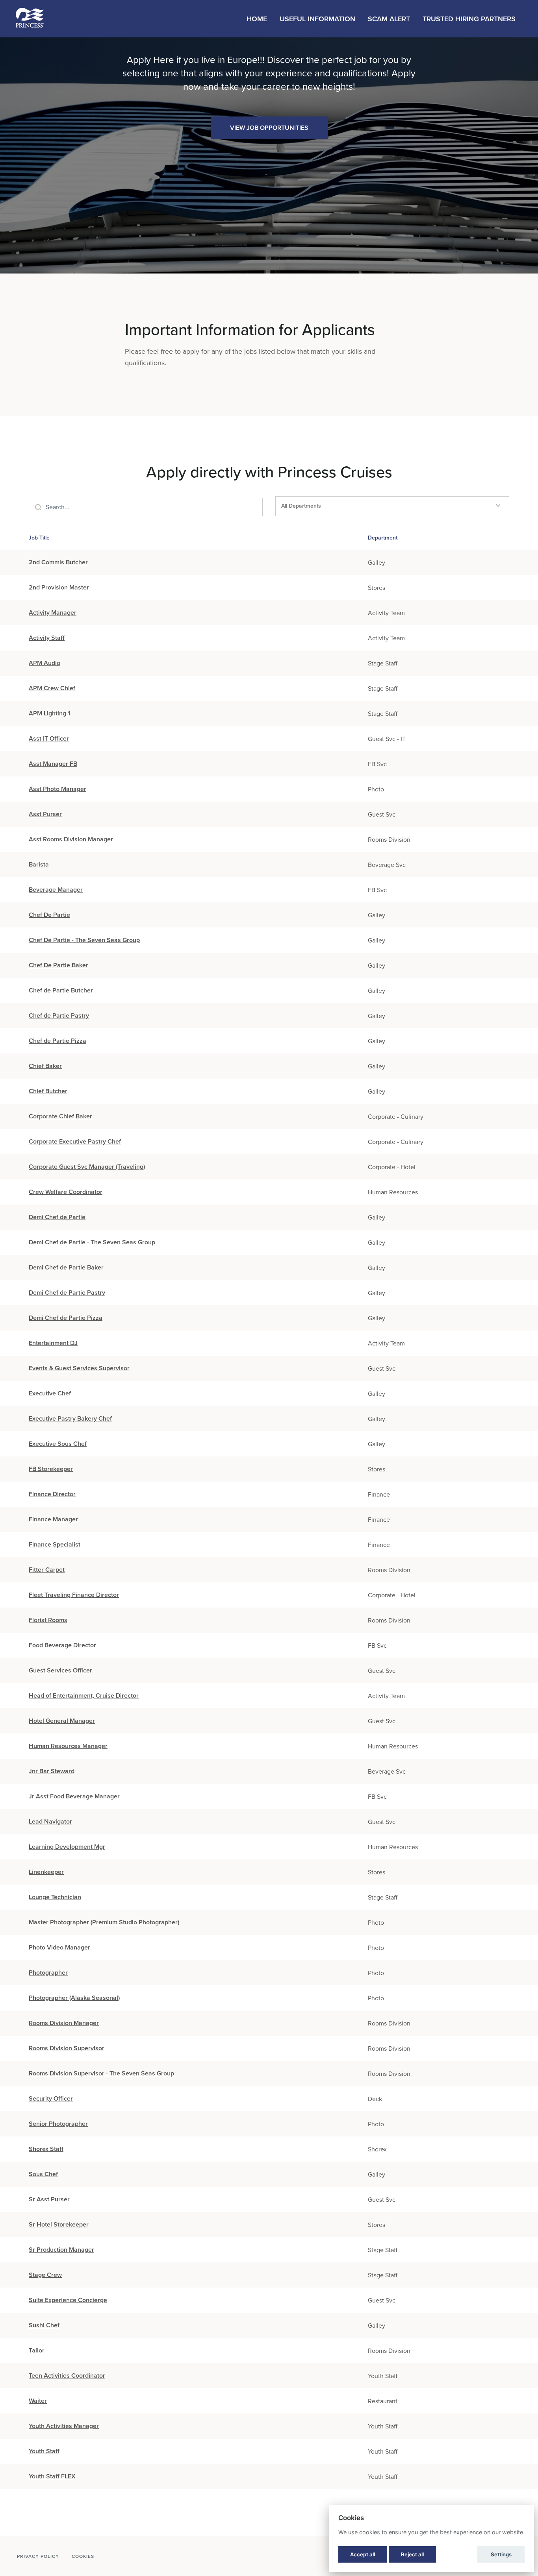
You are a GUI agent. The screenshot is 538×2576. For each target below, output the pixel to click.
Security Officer (51, 2098)
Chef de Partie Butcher (61, 990)
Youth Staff (44, 2451)
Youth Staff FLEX (52, 2476)
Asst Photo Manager (58, 789)
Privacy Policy (38, 2556)
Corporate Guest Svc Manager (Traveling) (87, 1167)
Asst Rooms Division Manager (71, 839)
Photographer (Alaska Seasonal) (74, 1998)
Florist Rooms (48, 1620)
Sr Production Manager (61, 2250)
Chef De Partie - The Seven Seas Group (84, 940)
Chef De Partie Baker (58, 965)
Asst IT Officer (49, 738)
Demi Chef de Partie (57, 1217)
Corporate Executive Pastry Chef (75, 1141)
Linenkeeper (46, 1872)
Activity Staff (47, 638)
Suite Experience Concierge (68, 2300)
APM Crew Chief (52, 688)
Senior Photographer (58, 2124)
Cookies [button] (83, 2556)
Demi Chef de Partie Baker (66, 1267)
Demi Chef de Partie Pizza (66, 1318)
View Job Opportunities (269, 128)
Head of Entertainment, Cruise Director (84, 1695)
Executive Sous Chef (58, 1444)
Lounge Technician (55, 1897)
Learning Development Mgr (67, 1847)
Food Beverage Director (62, 1645)
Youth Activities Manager (64, 2426)
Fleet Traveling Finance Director (74, 1595)
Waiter (38, 2401)
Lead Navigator (50, 1821)
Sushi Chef (44, 2325)
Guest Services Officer (60, 1670)
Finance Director (52, 1494)
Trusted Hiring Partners (469, 19)
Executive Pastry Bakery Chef (70, 1418)
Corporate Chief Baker (60, 1116)
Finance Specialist (55, 1544)
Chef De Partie (49, 915)
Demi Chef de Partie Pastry (67, 1293)
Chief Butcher (48, 1091)
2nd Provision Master (59, 587)
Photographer (48, 1973)
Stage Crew (45, 2275)
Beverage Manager (56, 890)
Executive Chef (50, 1393)
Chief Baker (45, 1066)
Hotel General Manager (62, 1721)
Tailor (37, 2350)
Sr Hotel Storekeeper (59, 2224)
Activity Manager (53, 613)
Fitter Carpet (47, 1570)
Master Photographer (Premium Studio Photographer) (104, 1922)
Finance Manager (53, 1519)
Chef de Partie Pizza (58, 1041)
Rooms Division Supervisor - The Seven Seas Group (101, 2073)
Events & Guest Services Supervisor (79, 1368)
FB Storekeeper (51, 1469)
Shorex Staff (46, 2149)
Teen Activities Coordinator (67, 2376)
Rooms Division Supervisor (67, 2048)
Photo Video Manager (59, 1947)
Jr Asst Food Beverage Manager (74, 1796)
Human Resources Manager (68, 1746)
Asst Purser (45, 814)
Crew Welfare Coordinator (66, 1192)
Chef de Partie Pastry (59, 1015)
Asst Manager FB (53, 764)
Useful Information (317, 19)
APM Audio (45, 663)
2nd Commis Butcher (58, 562)
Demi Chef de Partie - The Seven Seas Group (92, 1242)
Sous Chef (43, 2174)
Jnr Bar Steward (52, 1771)
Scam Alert (389, 19)
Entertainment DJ (53, 1343)
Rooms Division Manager (64, 2023)
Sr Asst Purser (49, 2199)
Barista (39, 864)
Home (257, 19)
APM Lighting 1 (49, 713)
